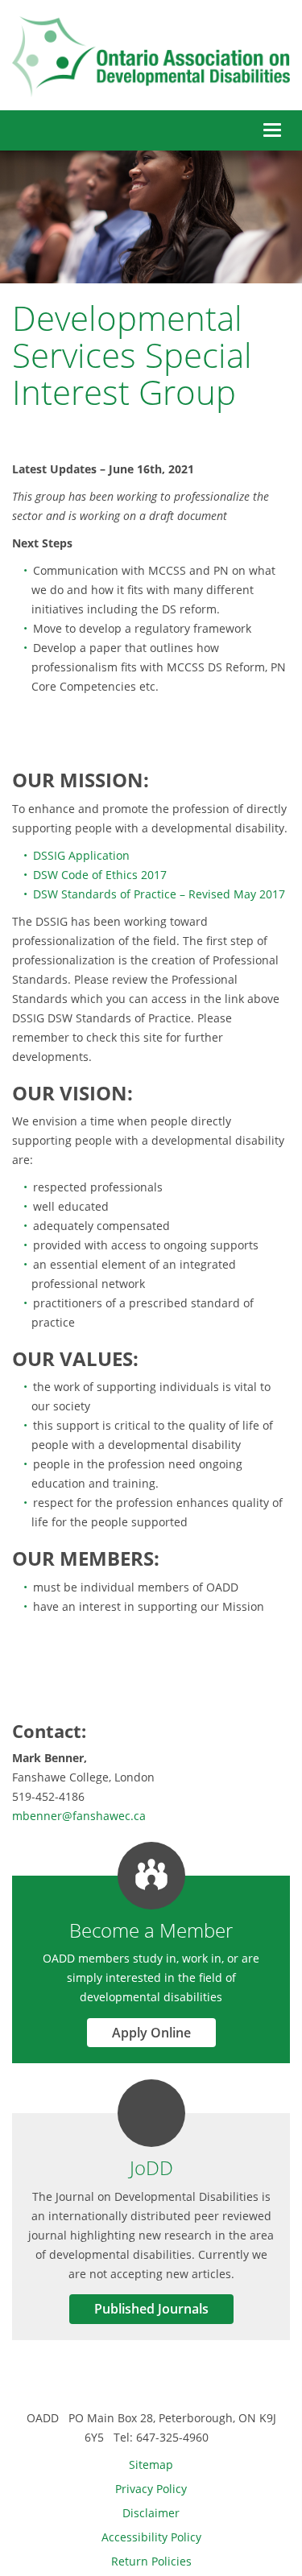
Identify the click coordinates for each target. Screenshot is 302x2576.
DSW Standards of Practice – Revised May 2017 (159, 894)
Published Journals (151, 2309)
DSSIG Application (81, 855)
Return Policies (151, 2561)
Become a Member (151, 1930)
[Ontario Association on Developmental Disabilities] (151, 57)
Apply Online (151, 2033)
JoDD (151, 2167)
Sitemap (151, 2465)
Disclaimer (151, 2513)
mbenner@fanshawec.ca (79, 1816)
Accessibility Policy (151, 2537)
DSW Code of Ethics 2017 (100, 875)
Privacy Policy (151, 2489)
